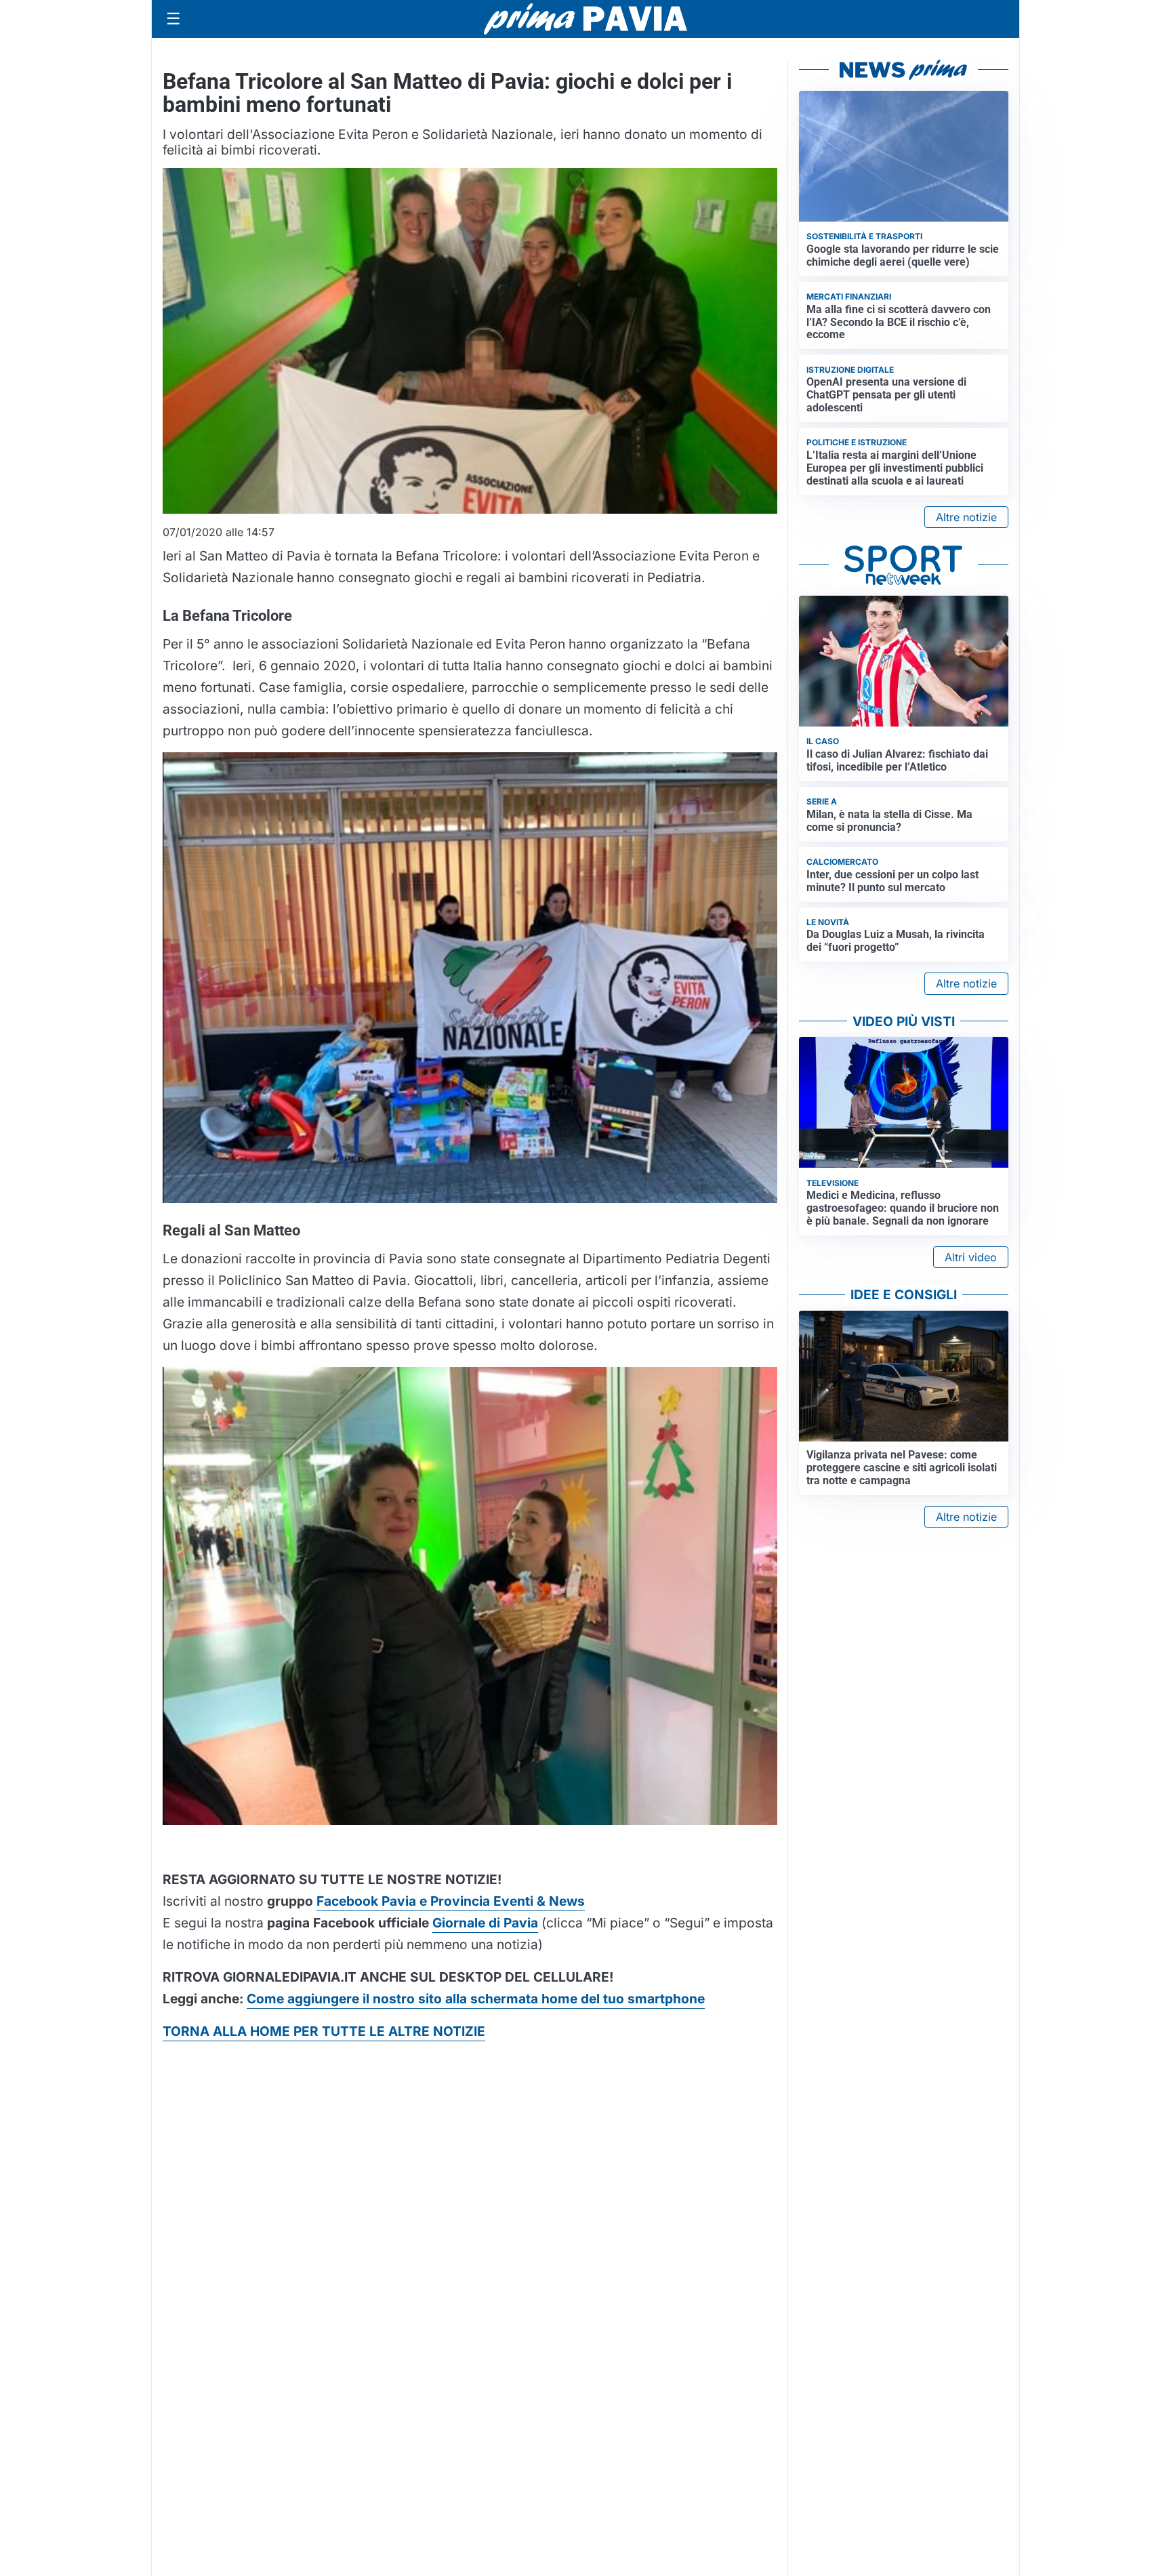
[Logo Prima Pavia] (585, 19)
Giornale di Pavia (485, 1923)
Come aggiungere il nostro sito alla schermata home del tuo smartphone (476, 1999)
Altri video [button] (971, 1257)
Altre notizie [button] (966, 517)
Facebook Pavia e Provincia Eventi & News (451, 1901)
